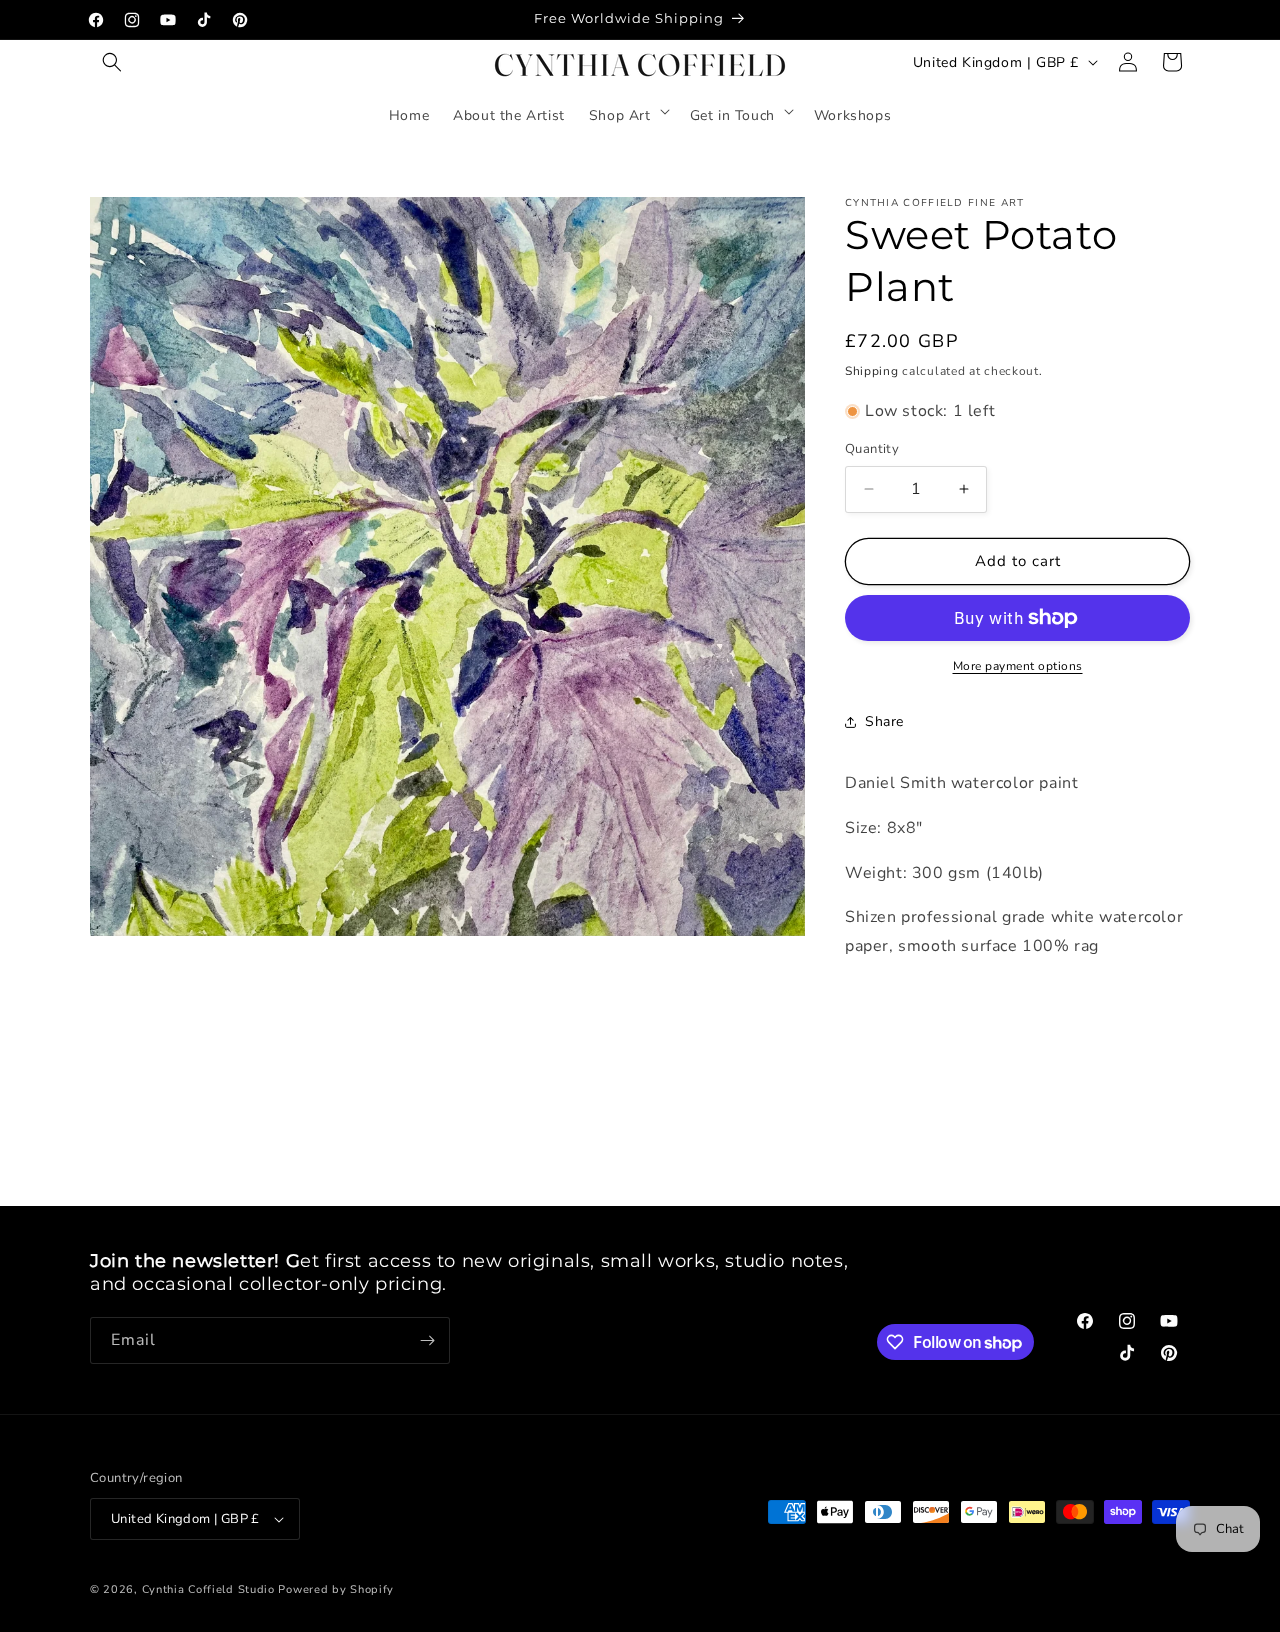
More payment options (1018, 666)
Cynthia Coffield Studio (208, 1589)
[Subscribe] (427, 1340)
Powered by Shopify (336, 1589)
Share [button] (884, 721)
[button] (112, 62)
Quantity (872, 449)
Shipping (872, 371)
